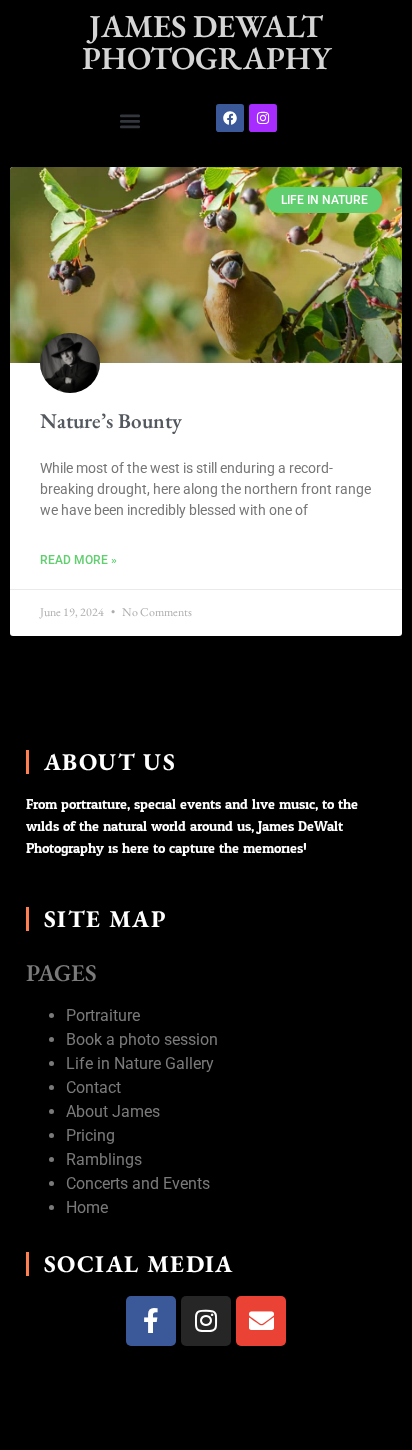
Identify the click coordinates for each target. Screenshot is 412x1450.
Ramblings (104, 1159)
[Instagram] (263, 118)
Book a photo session (142, 1039)
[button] (130, 120)
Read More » (78, 560)
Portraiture (103, 1015)
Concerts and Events (138, 1183)
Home (87, 1207)
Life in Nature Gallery (140, 1063)
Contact (93, 1087)
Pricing (90, 1135)
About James (113, 1111)
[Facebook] (230, 118)
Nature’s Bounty (111, 420)
